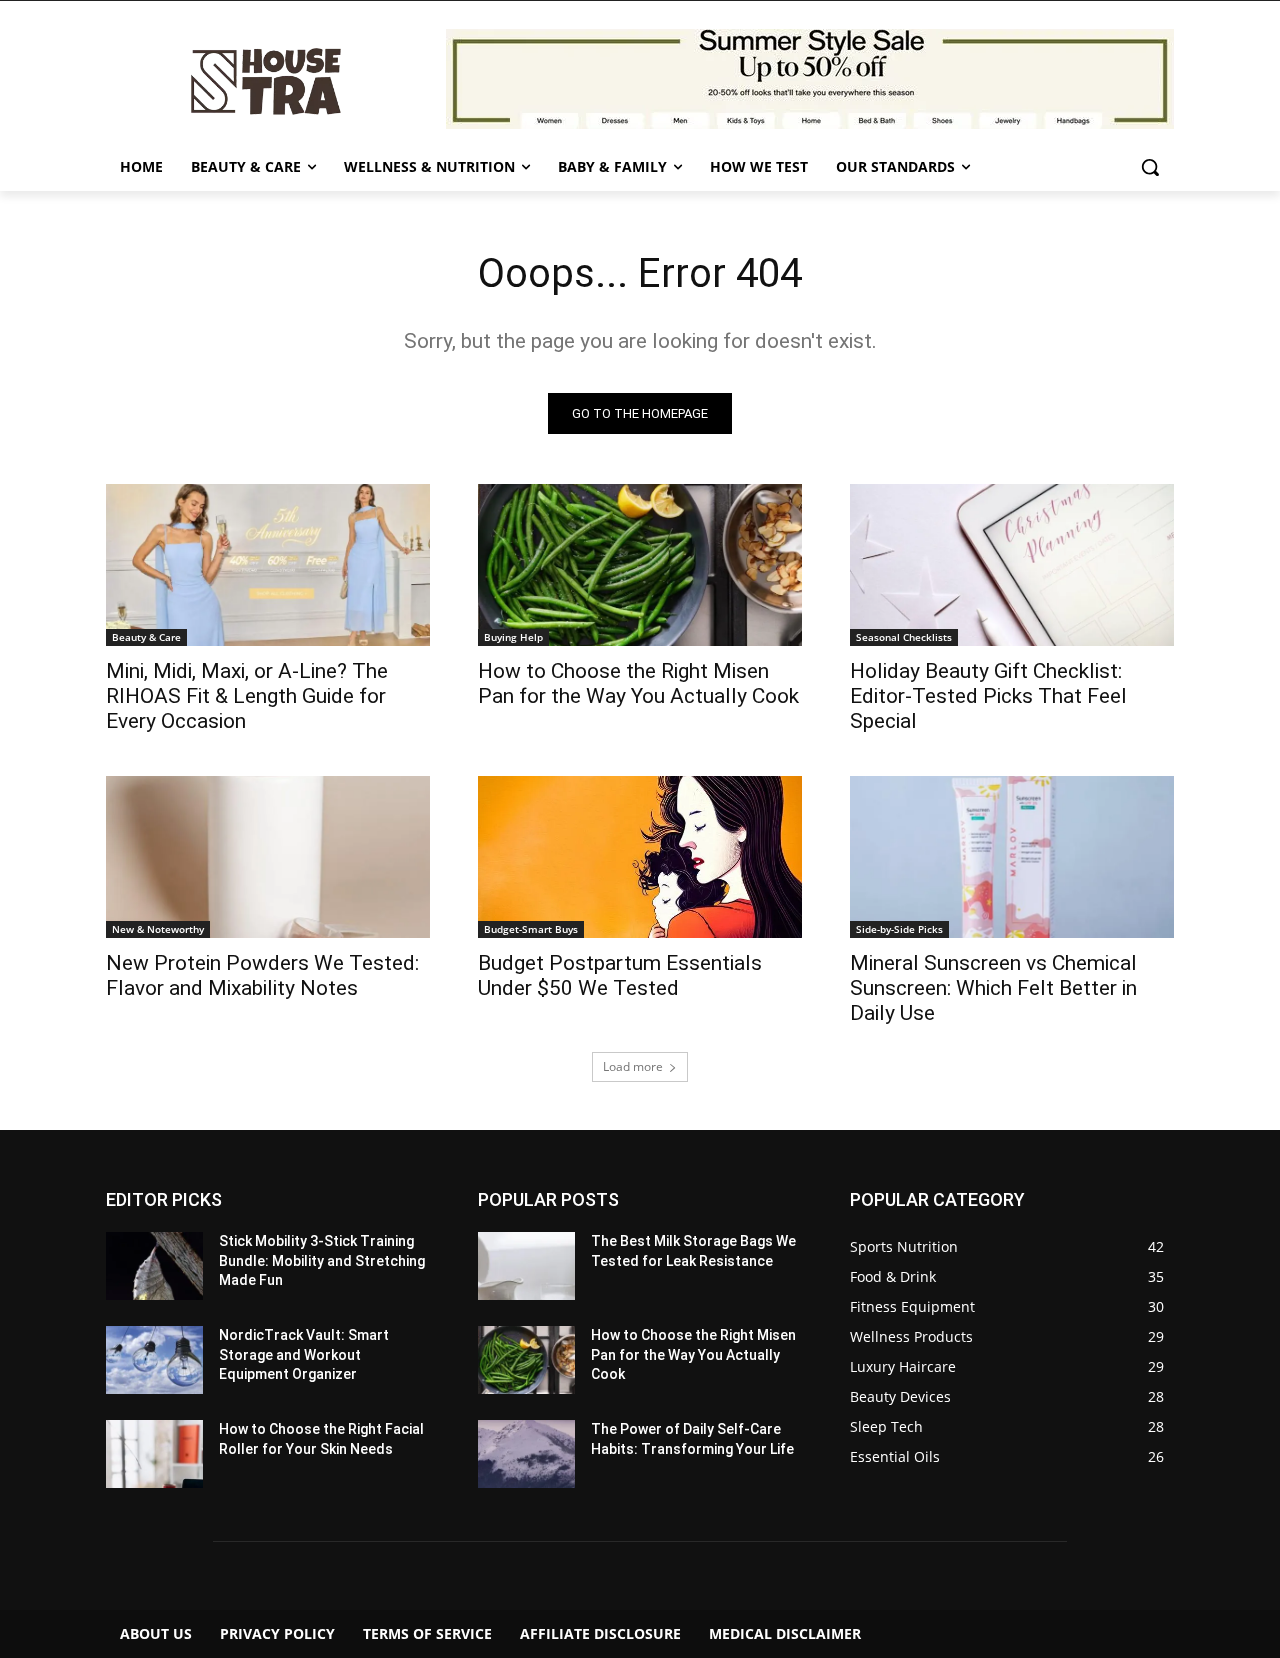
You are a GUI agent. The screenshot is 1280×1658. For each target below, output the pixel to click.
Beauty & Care (146, 637)
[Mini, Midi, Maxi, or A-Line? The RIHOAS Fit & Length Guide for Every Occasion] (268, 565)
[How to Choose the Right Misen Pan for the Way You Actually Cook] (640, 565)
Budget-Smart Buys (531, 929)
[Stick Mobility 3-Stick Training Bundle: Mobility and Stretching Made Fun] (154, 1266)
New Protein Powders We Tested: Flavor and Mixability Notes (262, 975)
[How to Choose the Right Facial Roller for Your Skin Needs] (154, 1454)
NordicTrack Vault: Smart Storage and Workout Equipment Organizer (304, 1354)
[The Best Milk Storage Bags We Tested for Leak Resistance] (526, 1266)
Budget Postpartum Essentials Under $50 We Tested (620, 975)
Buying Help (513, 637)
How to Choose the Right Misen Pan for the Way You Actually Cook (638, 683)
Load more (633, 1066)
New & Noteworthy (158, 929)
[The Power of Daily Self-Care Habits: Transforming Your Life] (526, 1454)
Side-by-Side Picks (899, 929)
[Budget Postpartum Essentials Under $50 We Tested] (640, 857)
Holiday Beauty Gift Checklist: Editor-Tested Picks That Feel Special (988, 696)
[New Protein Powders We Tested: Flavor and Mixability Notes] (268, 857)
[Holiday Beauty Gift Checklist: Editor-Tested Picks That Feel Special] (1012, 565)
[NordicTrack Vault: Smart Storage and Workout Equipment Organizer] (154, 1360)
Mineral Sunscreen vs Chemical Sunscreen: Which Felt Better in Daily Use (993, 988)
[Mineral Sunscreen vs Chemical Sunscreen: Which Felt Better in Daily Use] (1012, 857)
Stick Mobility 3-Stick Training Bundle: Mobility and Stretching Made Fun (322, 1260)
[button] (1150, 167)
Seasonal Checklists (904, 637)
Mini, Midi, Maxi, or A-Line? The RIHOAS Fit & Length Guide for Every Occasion (247, 696)
